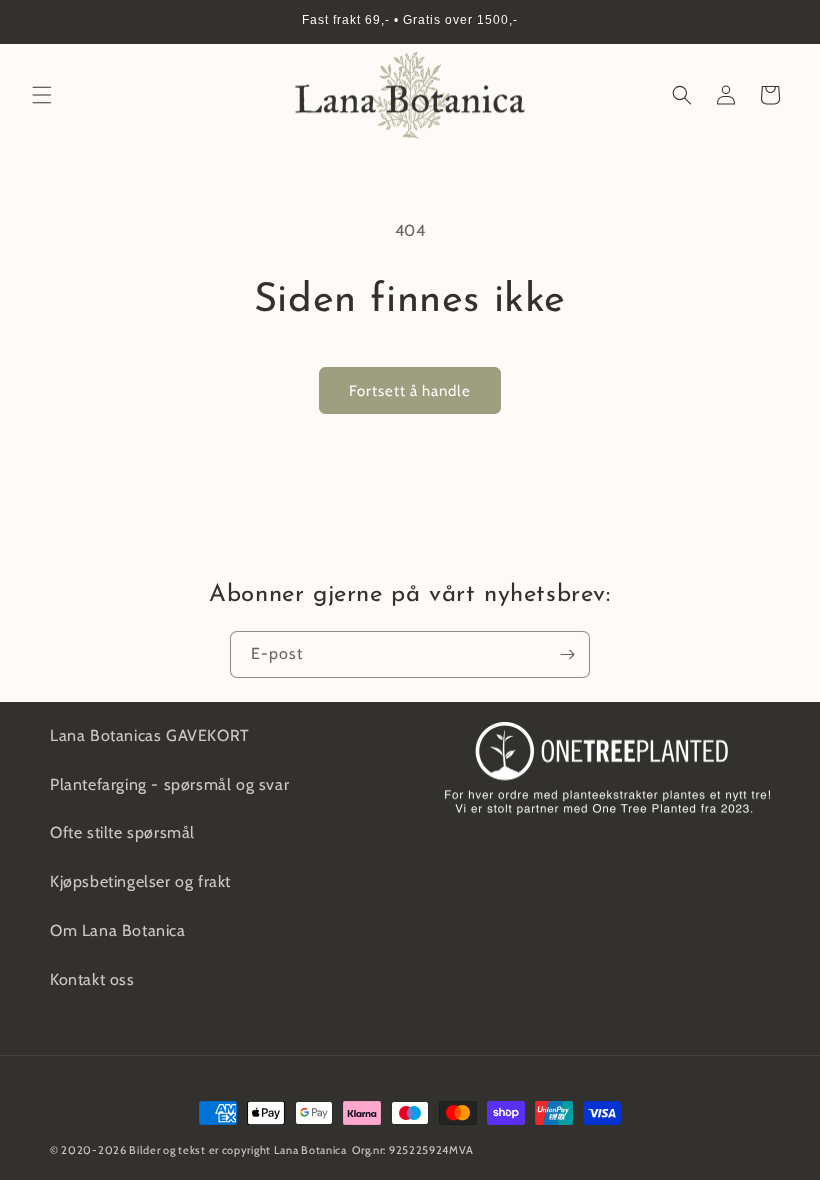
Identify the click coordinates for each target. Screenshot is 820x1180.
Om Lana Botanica (118, 930)
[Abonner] (567, 654)
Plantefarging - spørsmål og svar (169, 784)
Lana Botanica (310, 1150)
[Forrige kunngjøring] (39, 22)
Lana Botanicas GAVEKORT (150, 735)
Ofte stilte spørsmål (122, 832)
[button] (42, 95)
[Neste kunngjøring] (781, 22)
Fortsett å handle (410, 391)
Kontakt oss (92, 979)
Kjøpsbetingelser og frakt (140, 881)
